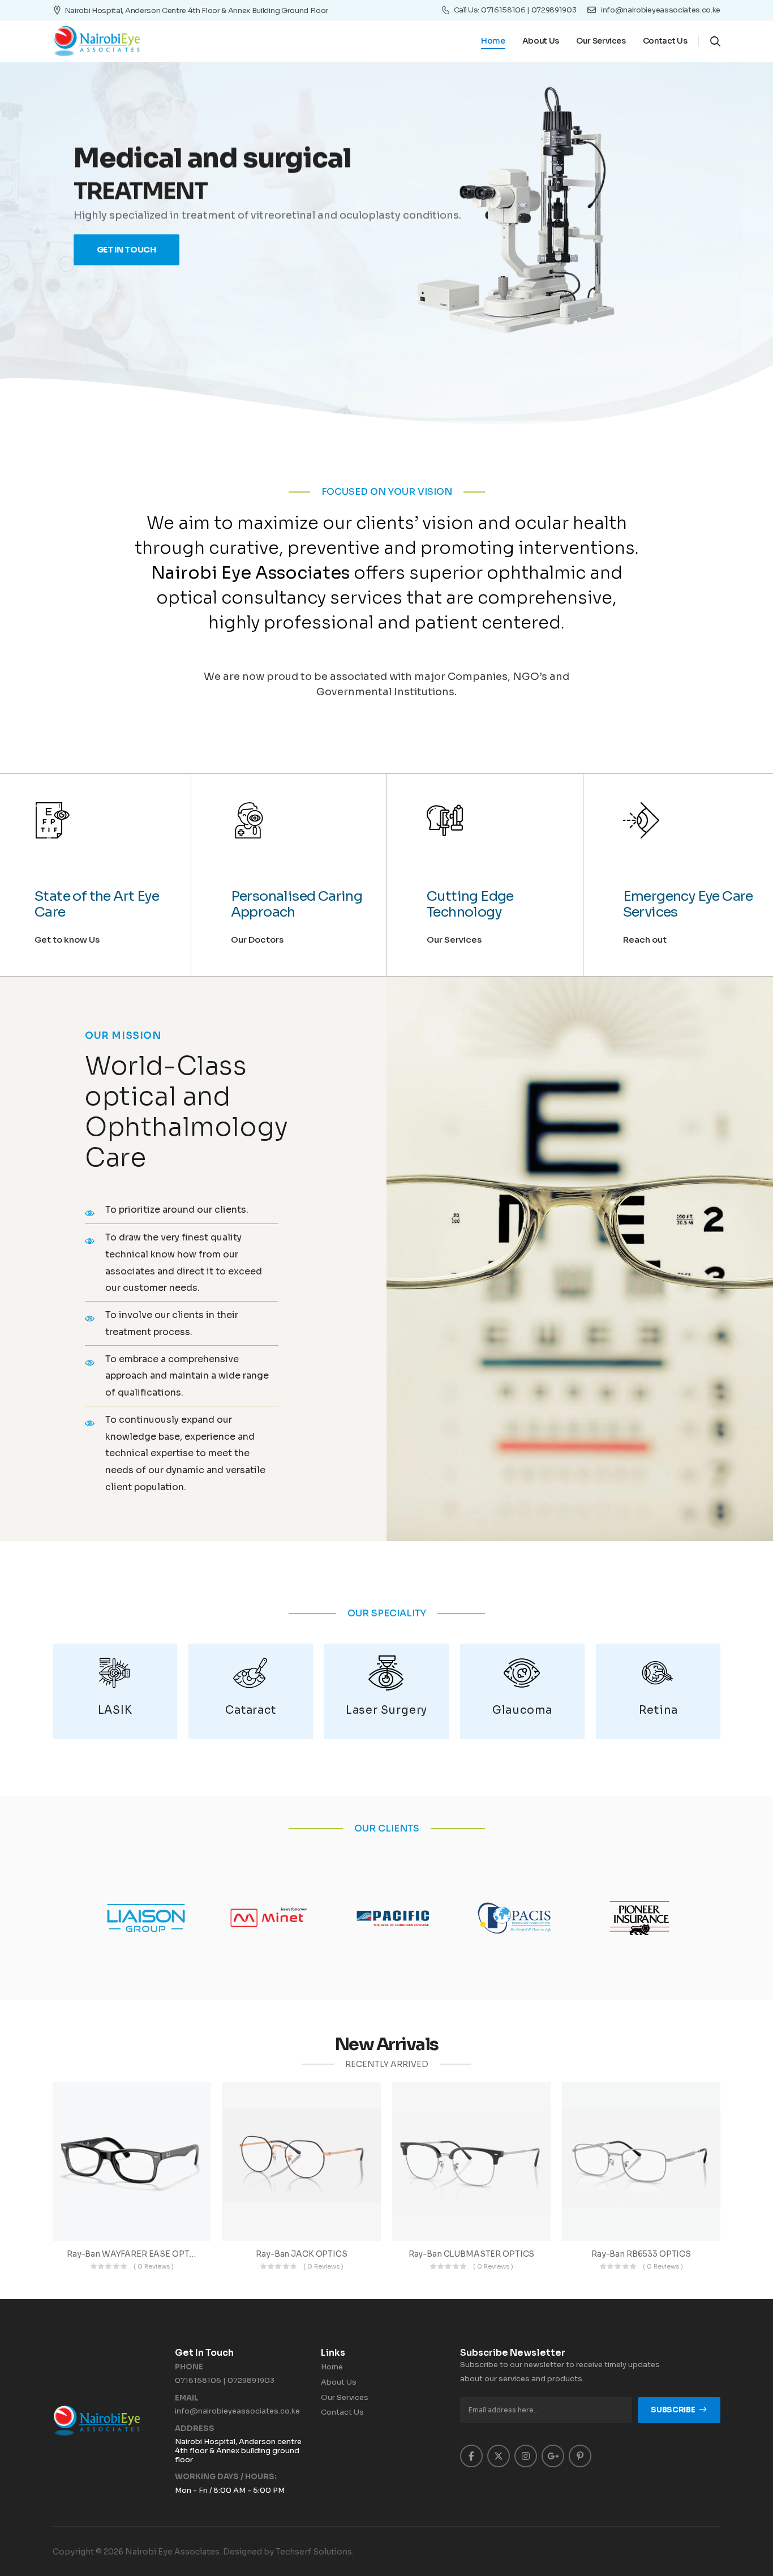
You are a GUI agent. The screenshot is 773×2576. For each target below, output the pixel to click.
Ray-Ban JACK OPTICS (301, 2254)
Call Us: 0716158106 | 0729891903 (515, 10)
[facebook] (471, 2456)
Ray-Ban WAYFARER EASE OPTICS (135, 2254)
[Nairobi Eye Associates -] (96, 41)
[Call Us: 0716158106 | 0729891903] (446, 10)
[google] (553, 2456)
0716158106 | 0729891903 (225, 2380)
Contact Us (665, 41)
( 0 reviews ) (154, 2266)
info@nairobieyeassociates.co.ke (237, 2411)
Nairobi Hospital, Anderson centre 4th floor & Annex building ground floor (196, 10)
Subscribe (673, 2410)
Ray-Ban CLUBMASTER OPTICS (472, 2254)
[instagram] (526, 2456)
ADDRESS (195, 2429)
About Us (541, 41)
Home (493, 41)
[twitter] (499, 2456)
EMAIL (187, 2398)
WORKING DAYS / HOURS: (226, 2477)
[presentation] (67, 207)
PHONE (189, 2367)
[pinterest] (580, 2456)
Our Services (601, 41)
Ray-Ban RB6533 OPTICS (641, 2254)
